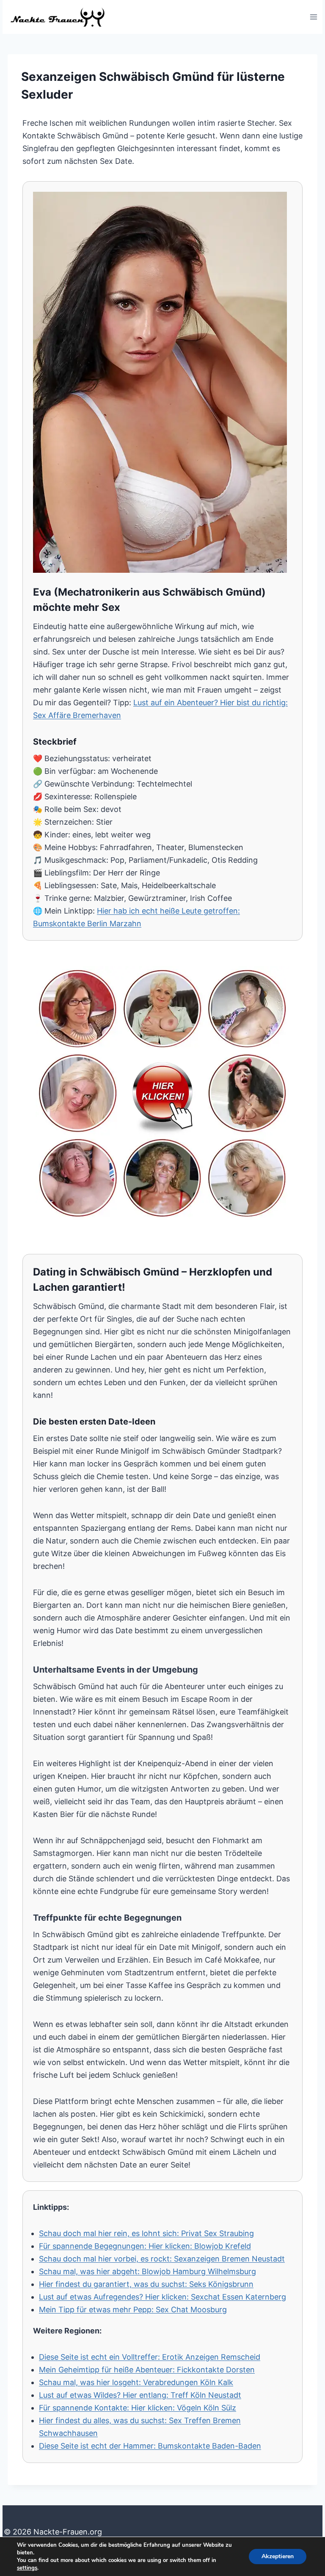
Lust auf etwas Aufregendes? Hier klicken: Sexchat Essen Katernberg (162, 2297)
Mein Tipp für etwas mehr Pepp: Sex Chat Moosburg (133, 2310)
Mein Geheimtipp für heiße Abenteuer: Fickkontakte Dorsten (147, 2370)
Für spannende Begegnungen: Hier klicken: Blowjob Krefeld (145, 2246)
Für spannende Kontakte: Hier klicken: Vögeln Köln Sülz (138, 2408)
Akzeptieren (278, 2556)
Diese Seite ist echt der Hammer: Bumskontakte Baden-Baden (150, 2446)
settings (27, 2568)
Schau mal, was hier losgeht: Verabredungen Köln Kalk (136, 2382)
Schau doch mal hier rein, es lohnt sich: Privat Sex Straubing (146, 2233)
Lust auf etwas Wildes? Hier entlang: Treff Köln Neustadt (140, 2395)
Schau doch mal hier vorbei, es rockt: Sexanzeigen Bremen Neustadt (162, 2259)
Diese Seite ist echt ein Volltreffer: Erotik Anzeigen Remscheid (150, 2357)
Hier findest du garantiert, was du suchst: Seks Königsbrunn (146, 2284)
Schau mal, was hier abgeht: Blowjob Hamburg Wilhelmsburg (147, 2271)
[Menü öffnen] (313, 17)
